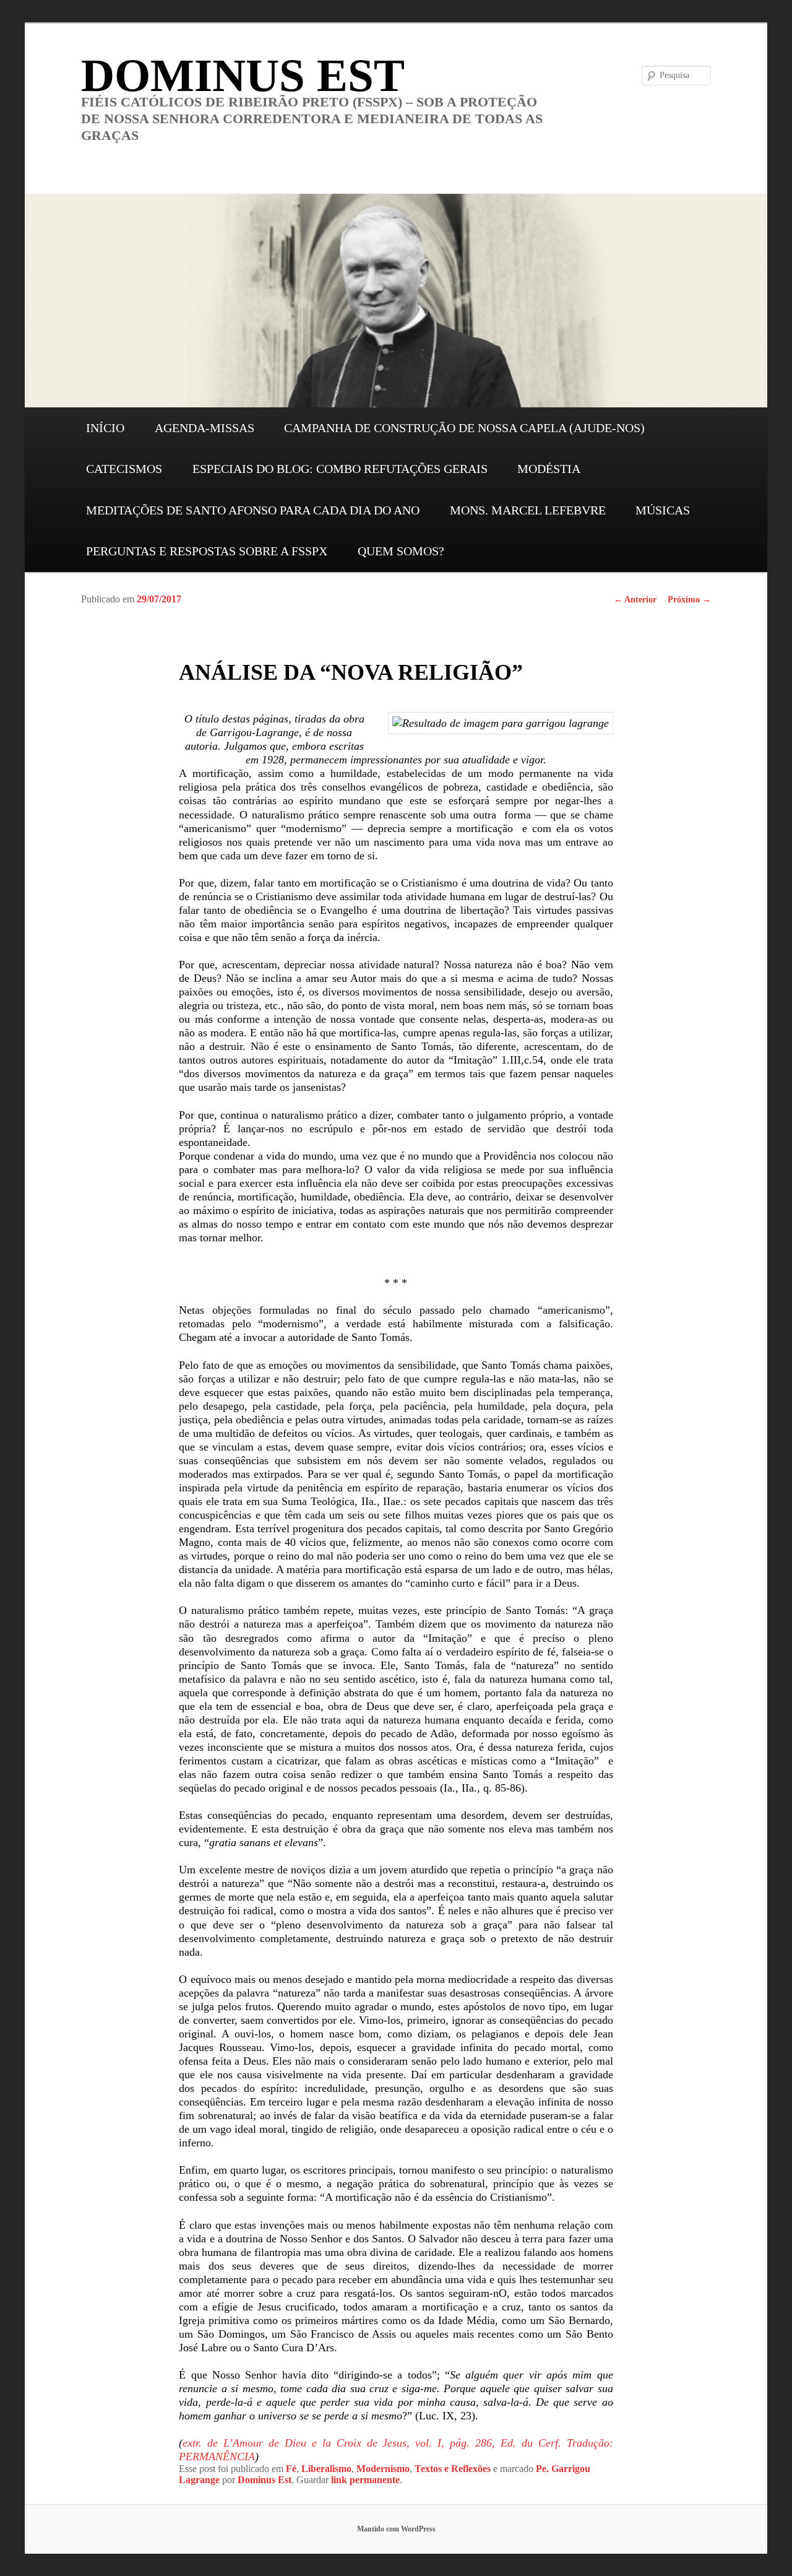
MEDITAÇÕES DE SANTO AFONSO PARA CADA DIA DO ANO (253, 510)
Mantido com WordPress (396, 2529)
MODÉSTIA (549, 469)
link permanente (365, 2480)
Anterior (635, 600)
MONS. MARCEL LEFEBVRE (528, 510)
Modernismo (383, 2469)
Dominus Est (265, 2480)
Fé (291, 2469)
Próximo (689, 600)
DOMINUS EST (243, 75)
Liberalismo (326, 2469)
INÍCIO (105, 428)
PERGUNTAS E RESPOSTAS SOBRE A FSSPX (207, 551)
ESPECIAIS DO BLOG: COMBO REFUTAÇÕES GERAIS (340, 469)
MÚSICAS (663, 510)
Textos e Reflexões (453, 2469)
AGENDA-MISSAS (204, 428)
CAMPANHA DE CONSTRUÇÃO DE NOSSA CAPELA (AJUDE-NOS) (464, 428)
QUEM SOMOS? (401, 551)
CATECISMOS (124, 469)
